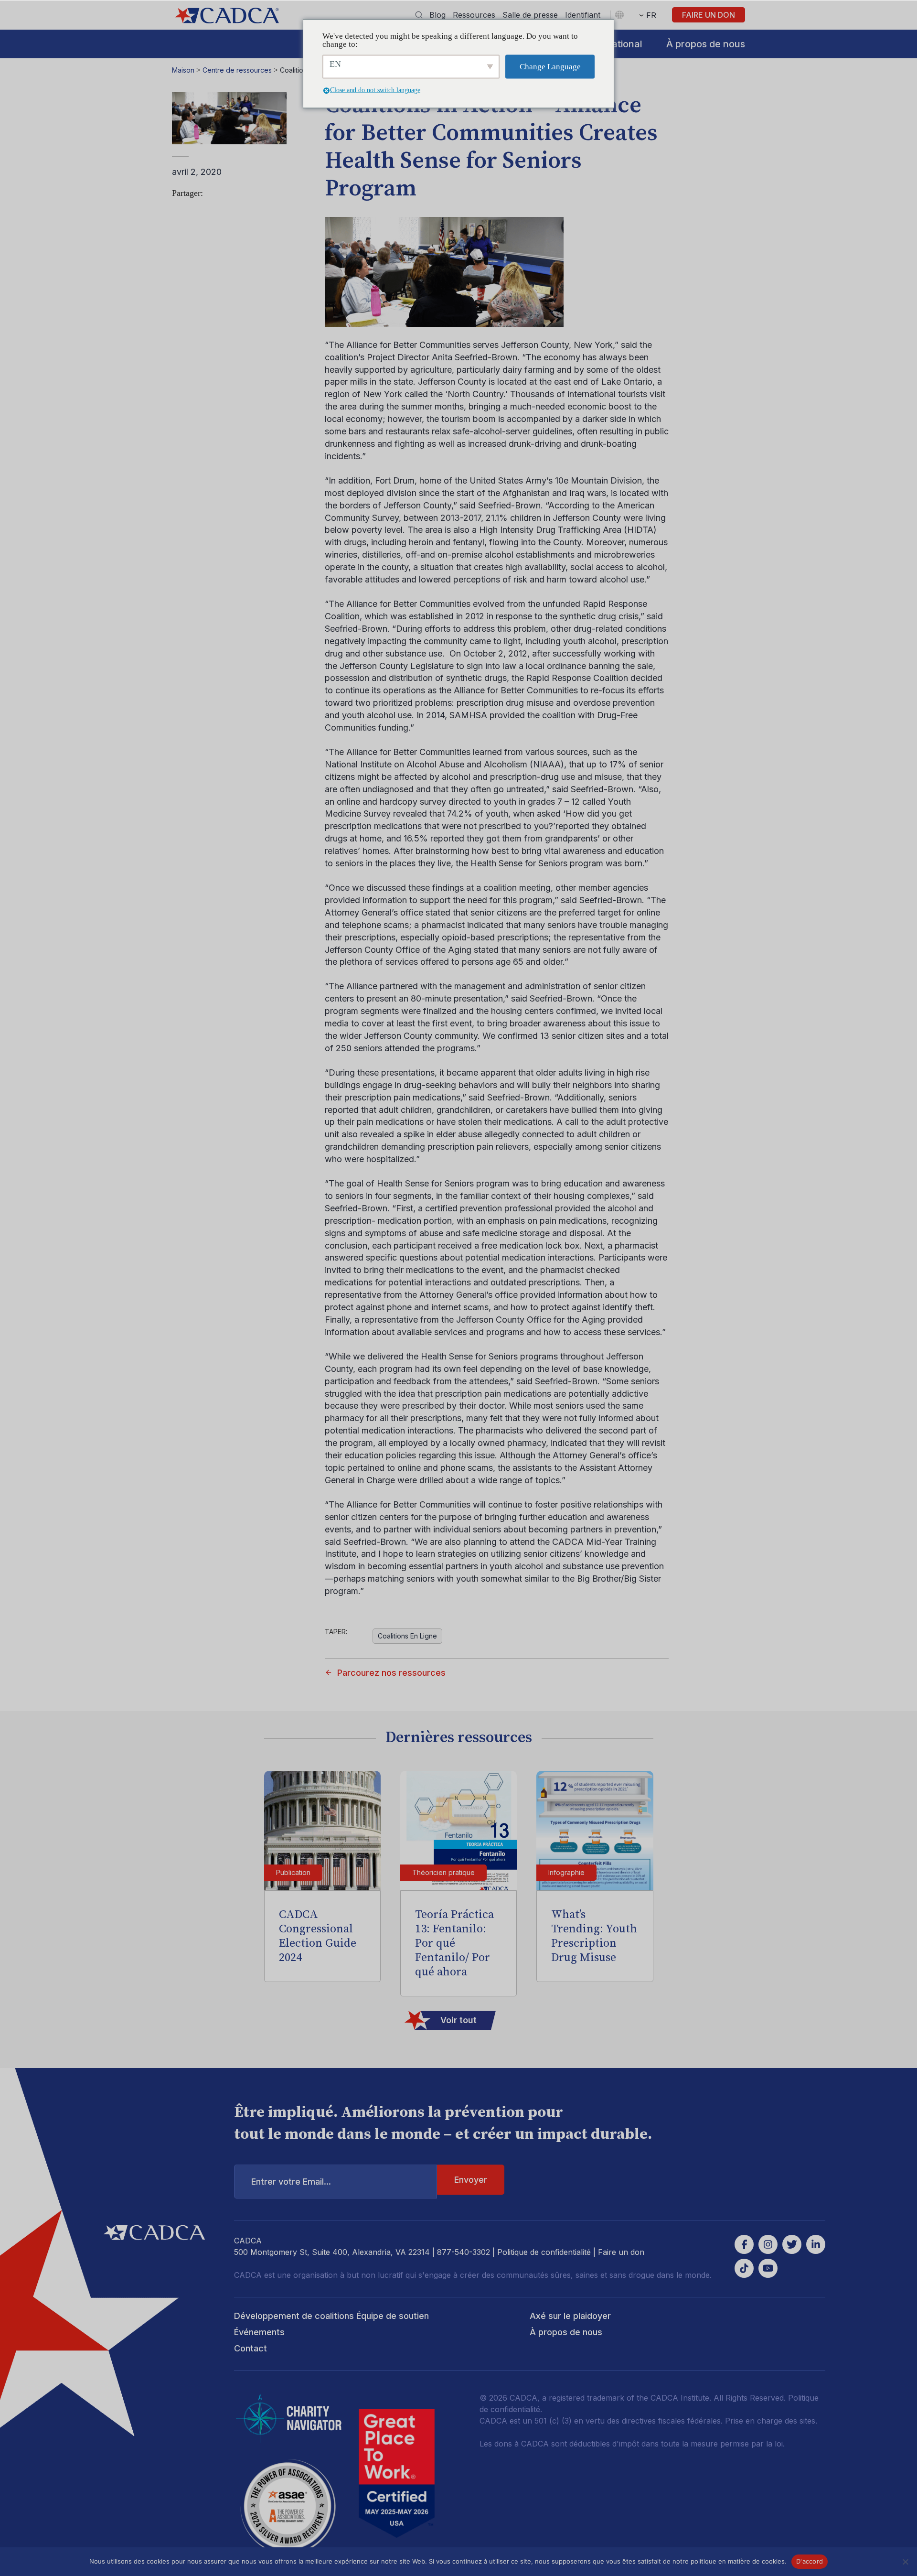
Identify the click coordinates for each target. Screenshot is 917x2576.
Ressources (474, 15)
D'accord (810, 2561)
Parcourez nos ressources (391, 1673)
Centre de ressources (237, 70)
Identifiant (583, 15)
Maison (183, 70)
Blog (437, 15)
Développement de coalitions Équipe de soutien (331, 2316)
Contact (251, 2348)
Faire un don (709, 15)
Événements (259, 2332)
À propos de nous (706, 44)
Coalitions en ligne (407, 1636)
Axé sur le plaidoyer (570, 2316)
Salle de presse (530, 15)
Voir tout (458, 2020)
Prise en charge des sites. (771, 2421)
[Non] (905, 2562)
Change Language (550, 67)
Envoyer (471, 2180)
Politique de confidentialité (544, 2252)
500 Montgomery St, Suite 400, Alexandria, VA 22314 (332, 2252)
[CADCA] (227, 16)
